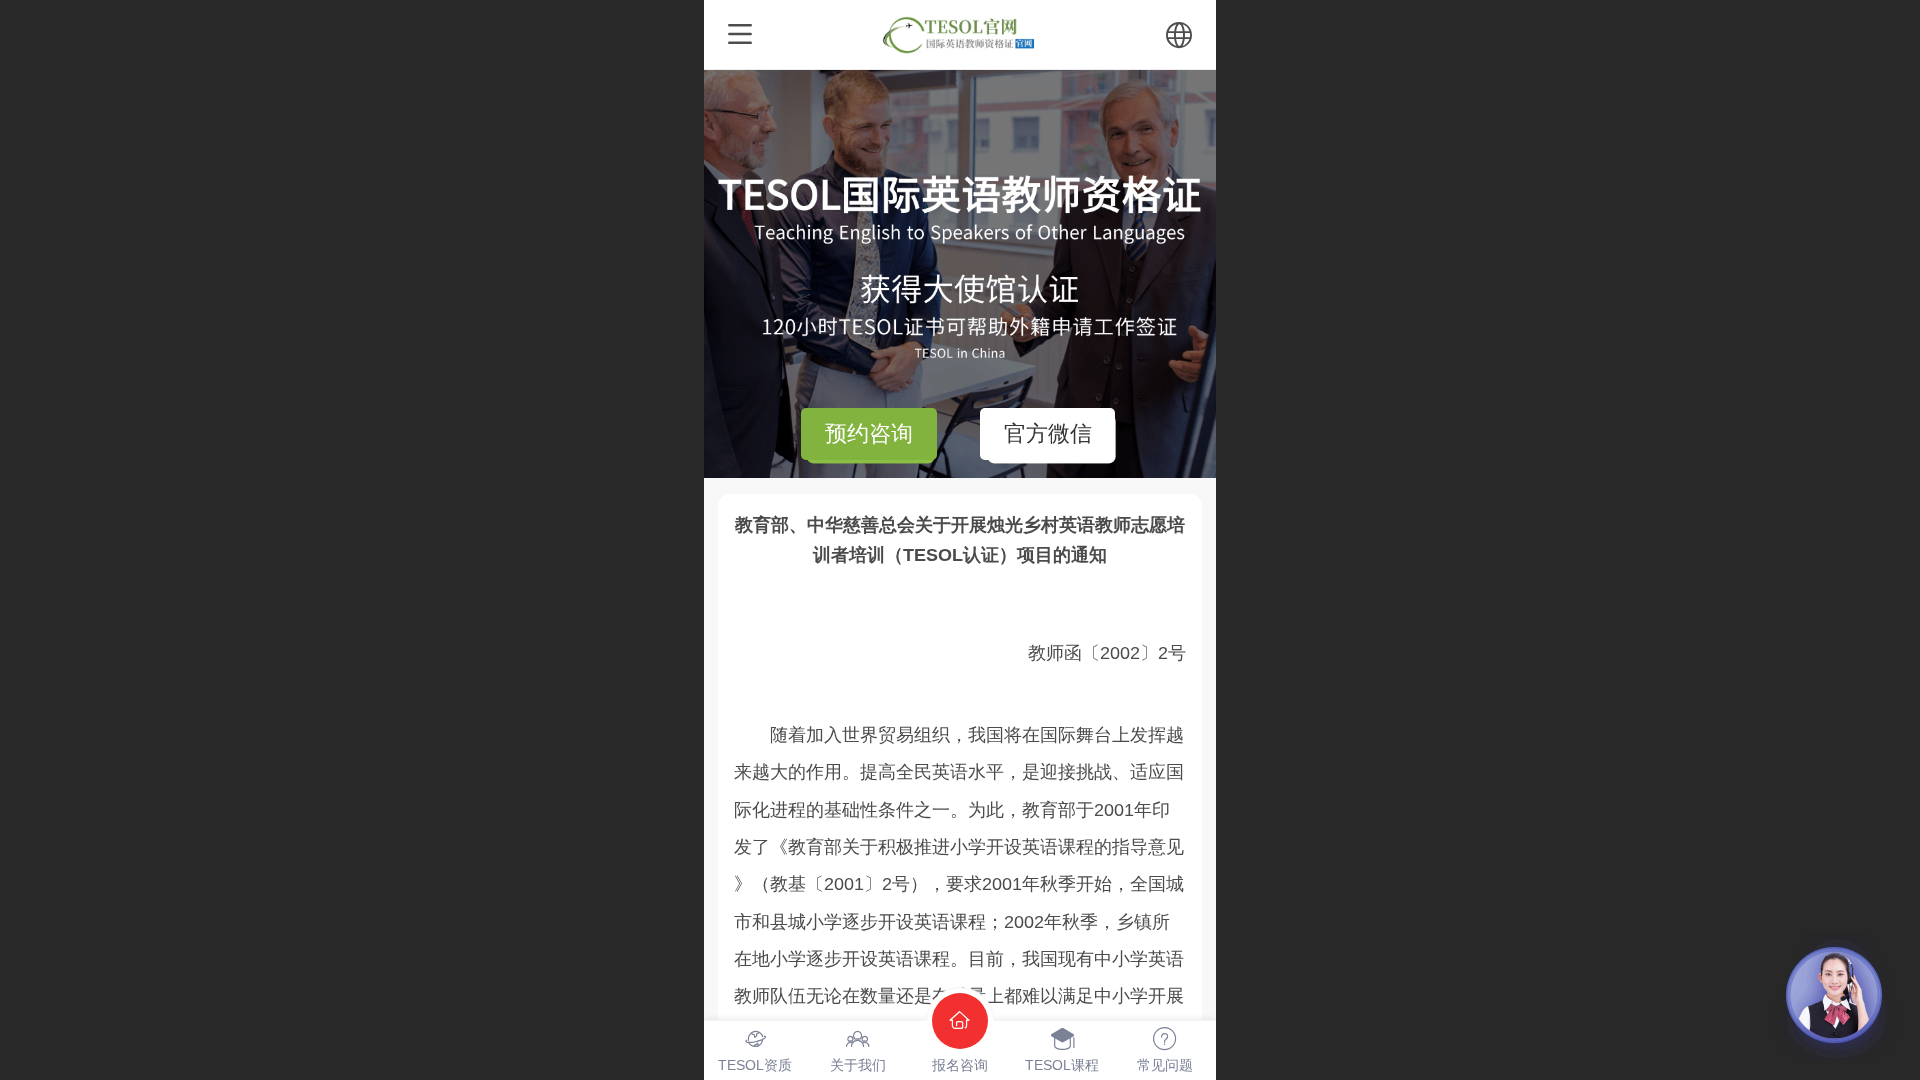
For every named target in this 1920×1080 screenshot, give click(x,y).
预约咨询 (869, 433)
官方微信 (1048, 433)
